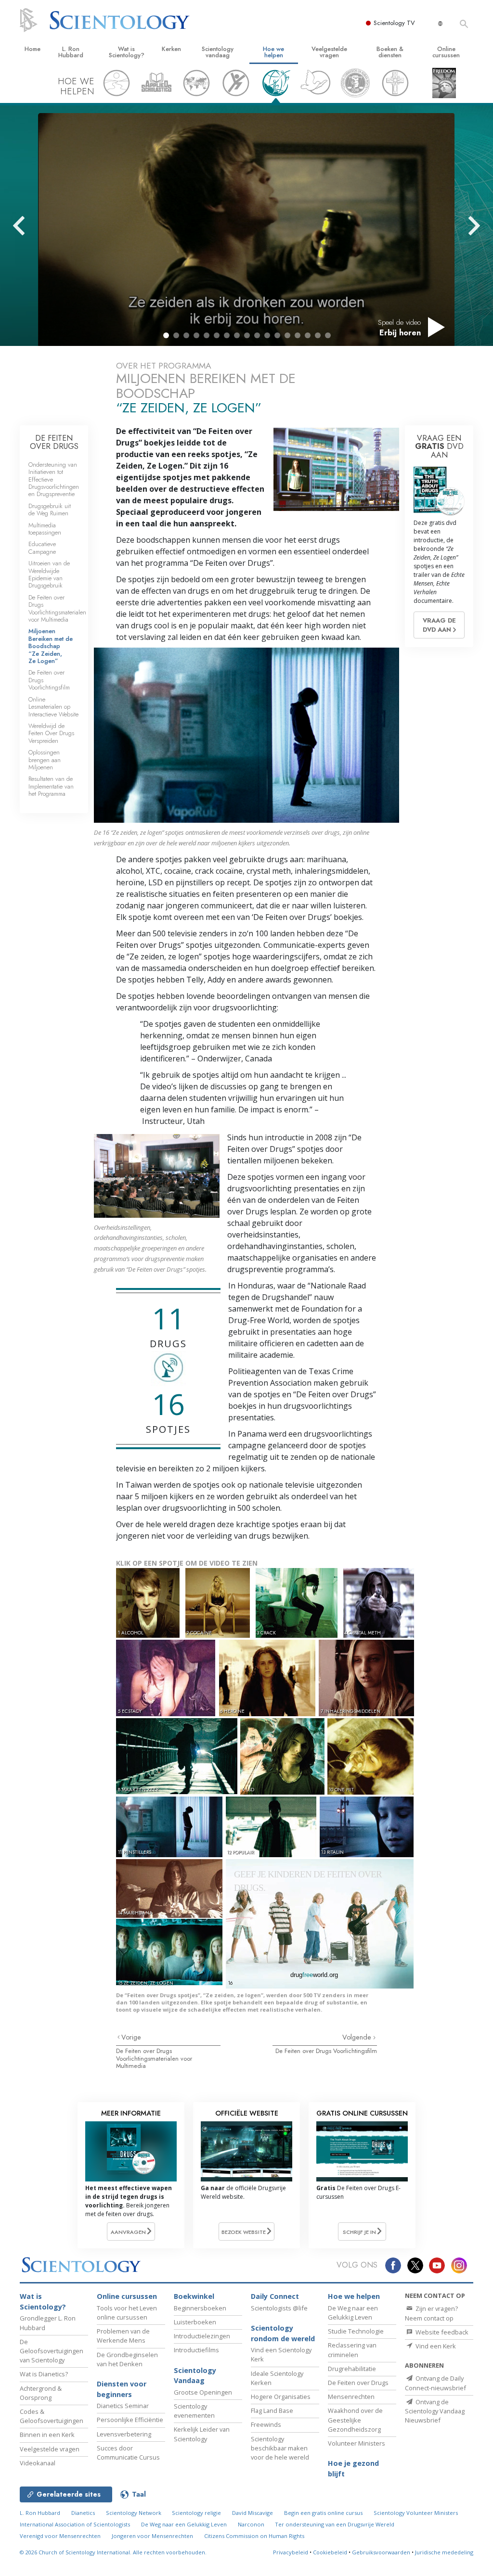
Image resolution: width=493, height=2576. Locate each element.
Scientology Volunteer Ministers (416, 2513)
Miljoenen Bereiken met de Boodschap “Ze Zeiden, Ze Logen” (51, 646)
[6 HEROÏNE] (268, 1677)
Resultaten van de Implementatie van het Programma (51, 786)
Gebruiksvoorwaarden (381, 2552)
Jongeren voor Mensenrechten (152, 2536)
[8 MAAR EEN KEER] (177, 1755)
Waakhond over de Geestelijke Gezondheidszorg (355, 2420)
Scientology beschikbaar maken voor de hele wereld (280, 2448)
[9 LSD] (283, 1755)
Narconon (251, 2524)
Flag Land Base (272, 2410)
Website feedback (441, 2332)
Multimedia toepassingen (45, 529)
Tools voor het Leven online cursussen (127, 2313)
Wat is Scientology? (127, 52)
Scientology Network (134, 2513)
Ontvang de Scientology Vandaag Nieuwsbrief (435, 2411)
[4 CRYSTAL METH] (381, 1602)
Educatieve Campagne (42, 548)
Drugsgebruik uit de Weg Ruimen (50, 510)
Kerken (171, 49)
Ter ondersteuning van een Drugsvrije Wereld (335, 2524)
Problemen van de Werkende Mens (123, 2336)
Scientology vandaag (218, 52)
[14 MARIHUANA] (171, 1888)
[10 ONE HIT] (371, 1755)
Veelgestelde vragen (329, 52)
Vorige (131, 2037)
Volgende (358, 2037)
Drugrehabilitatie (352, 2369)
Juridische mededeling (444, 2552)
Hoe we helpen (273, 52)
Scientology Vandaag (195, 2376)
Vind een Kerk (435, 2346)
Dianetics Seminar (123, 2406)
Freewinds (266, 2424)
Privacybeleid (291, 2552)
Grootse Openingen (203, 2392)
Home (32, 49)
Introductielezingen (202, 2336)
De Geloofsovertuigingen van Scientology (52, 2351)
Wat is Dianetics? (44, 2374)
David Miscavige (253, 2513)
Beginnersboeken (200, 2308)
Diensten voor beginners (122, 2389)
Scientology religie (196, 2513)
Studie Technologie (356, 2331)
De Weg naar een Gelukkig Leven (353, 2313)
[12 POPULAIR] (272, 1826)
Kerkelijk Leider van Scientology (202, 2434)
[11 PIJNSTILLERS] (170, 1826)
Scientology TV (394, 23)
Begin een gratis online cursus (323, 2513)
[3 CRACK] (299, 1602)
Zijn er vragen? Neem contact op (431, 2313)
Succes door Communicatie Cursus (128, 2453)
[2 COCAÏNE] (220, 1602)
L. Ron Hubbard (71, 52)
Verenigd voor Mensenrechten (60, 2536)
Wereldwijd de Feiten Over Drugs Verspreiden (51, 733)
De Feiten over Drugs (358, 2383)
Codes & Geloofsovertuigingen (52, 2416)
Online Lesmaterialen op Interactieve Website (53, 707)
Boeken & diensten (390, 52)
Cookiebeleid (330, 2552)
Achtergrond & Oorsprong (41, 2393)
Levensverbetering (124, 2434)
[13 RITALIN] (368, 1826)
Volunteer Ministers (357, 2443)
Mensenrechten (351, 2397)
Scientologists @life (279, 2308)
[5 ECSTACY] (167, 1677)
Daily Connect (275, 2296)
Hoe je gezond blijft (353, 2468)
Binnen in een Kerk (47, 2435)
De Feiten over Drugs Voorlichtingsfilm (326, 2051)
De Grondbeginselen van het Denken (127, 2359)
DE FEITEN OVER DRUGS (54, 442)
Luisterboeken (195, 2322)
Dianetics (83, 2513)
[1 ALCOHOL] (150, 1602)
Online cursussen (446, 52)
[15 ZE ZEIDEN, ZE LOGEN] (171, 1952)
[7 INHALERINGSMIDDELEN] (368, 1677)
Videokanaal (38, 2463)
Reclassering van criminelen (352, 2350)
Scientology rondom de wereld (283, 2333)
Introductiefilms (196, 2350)
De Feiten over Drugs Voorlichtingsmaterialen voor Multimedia (154, 2058)
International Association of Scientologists (75, 2524)
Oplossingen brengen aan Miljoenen (45, 760)
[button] (166, 335)
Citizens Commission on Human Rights (254, 2536)
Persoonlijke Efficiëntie (130, 2420)
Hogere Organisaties (281, 2397)
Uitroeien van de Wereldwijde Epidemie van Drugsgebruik (49, 574)
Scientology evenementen (194, 2411)
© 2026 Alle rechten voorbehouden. (113, 2552)
